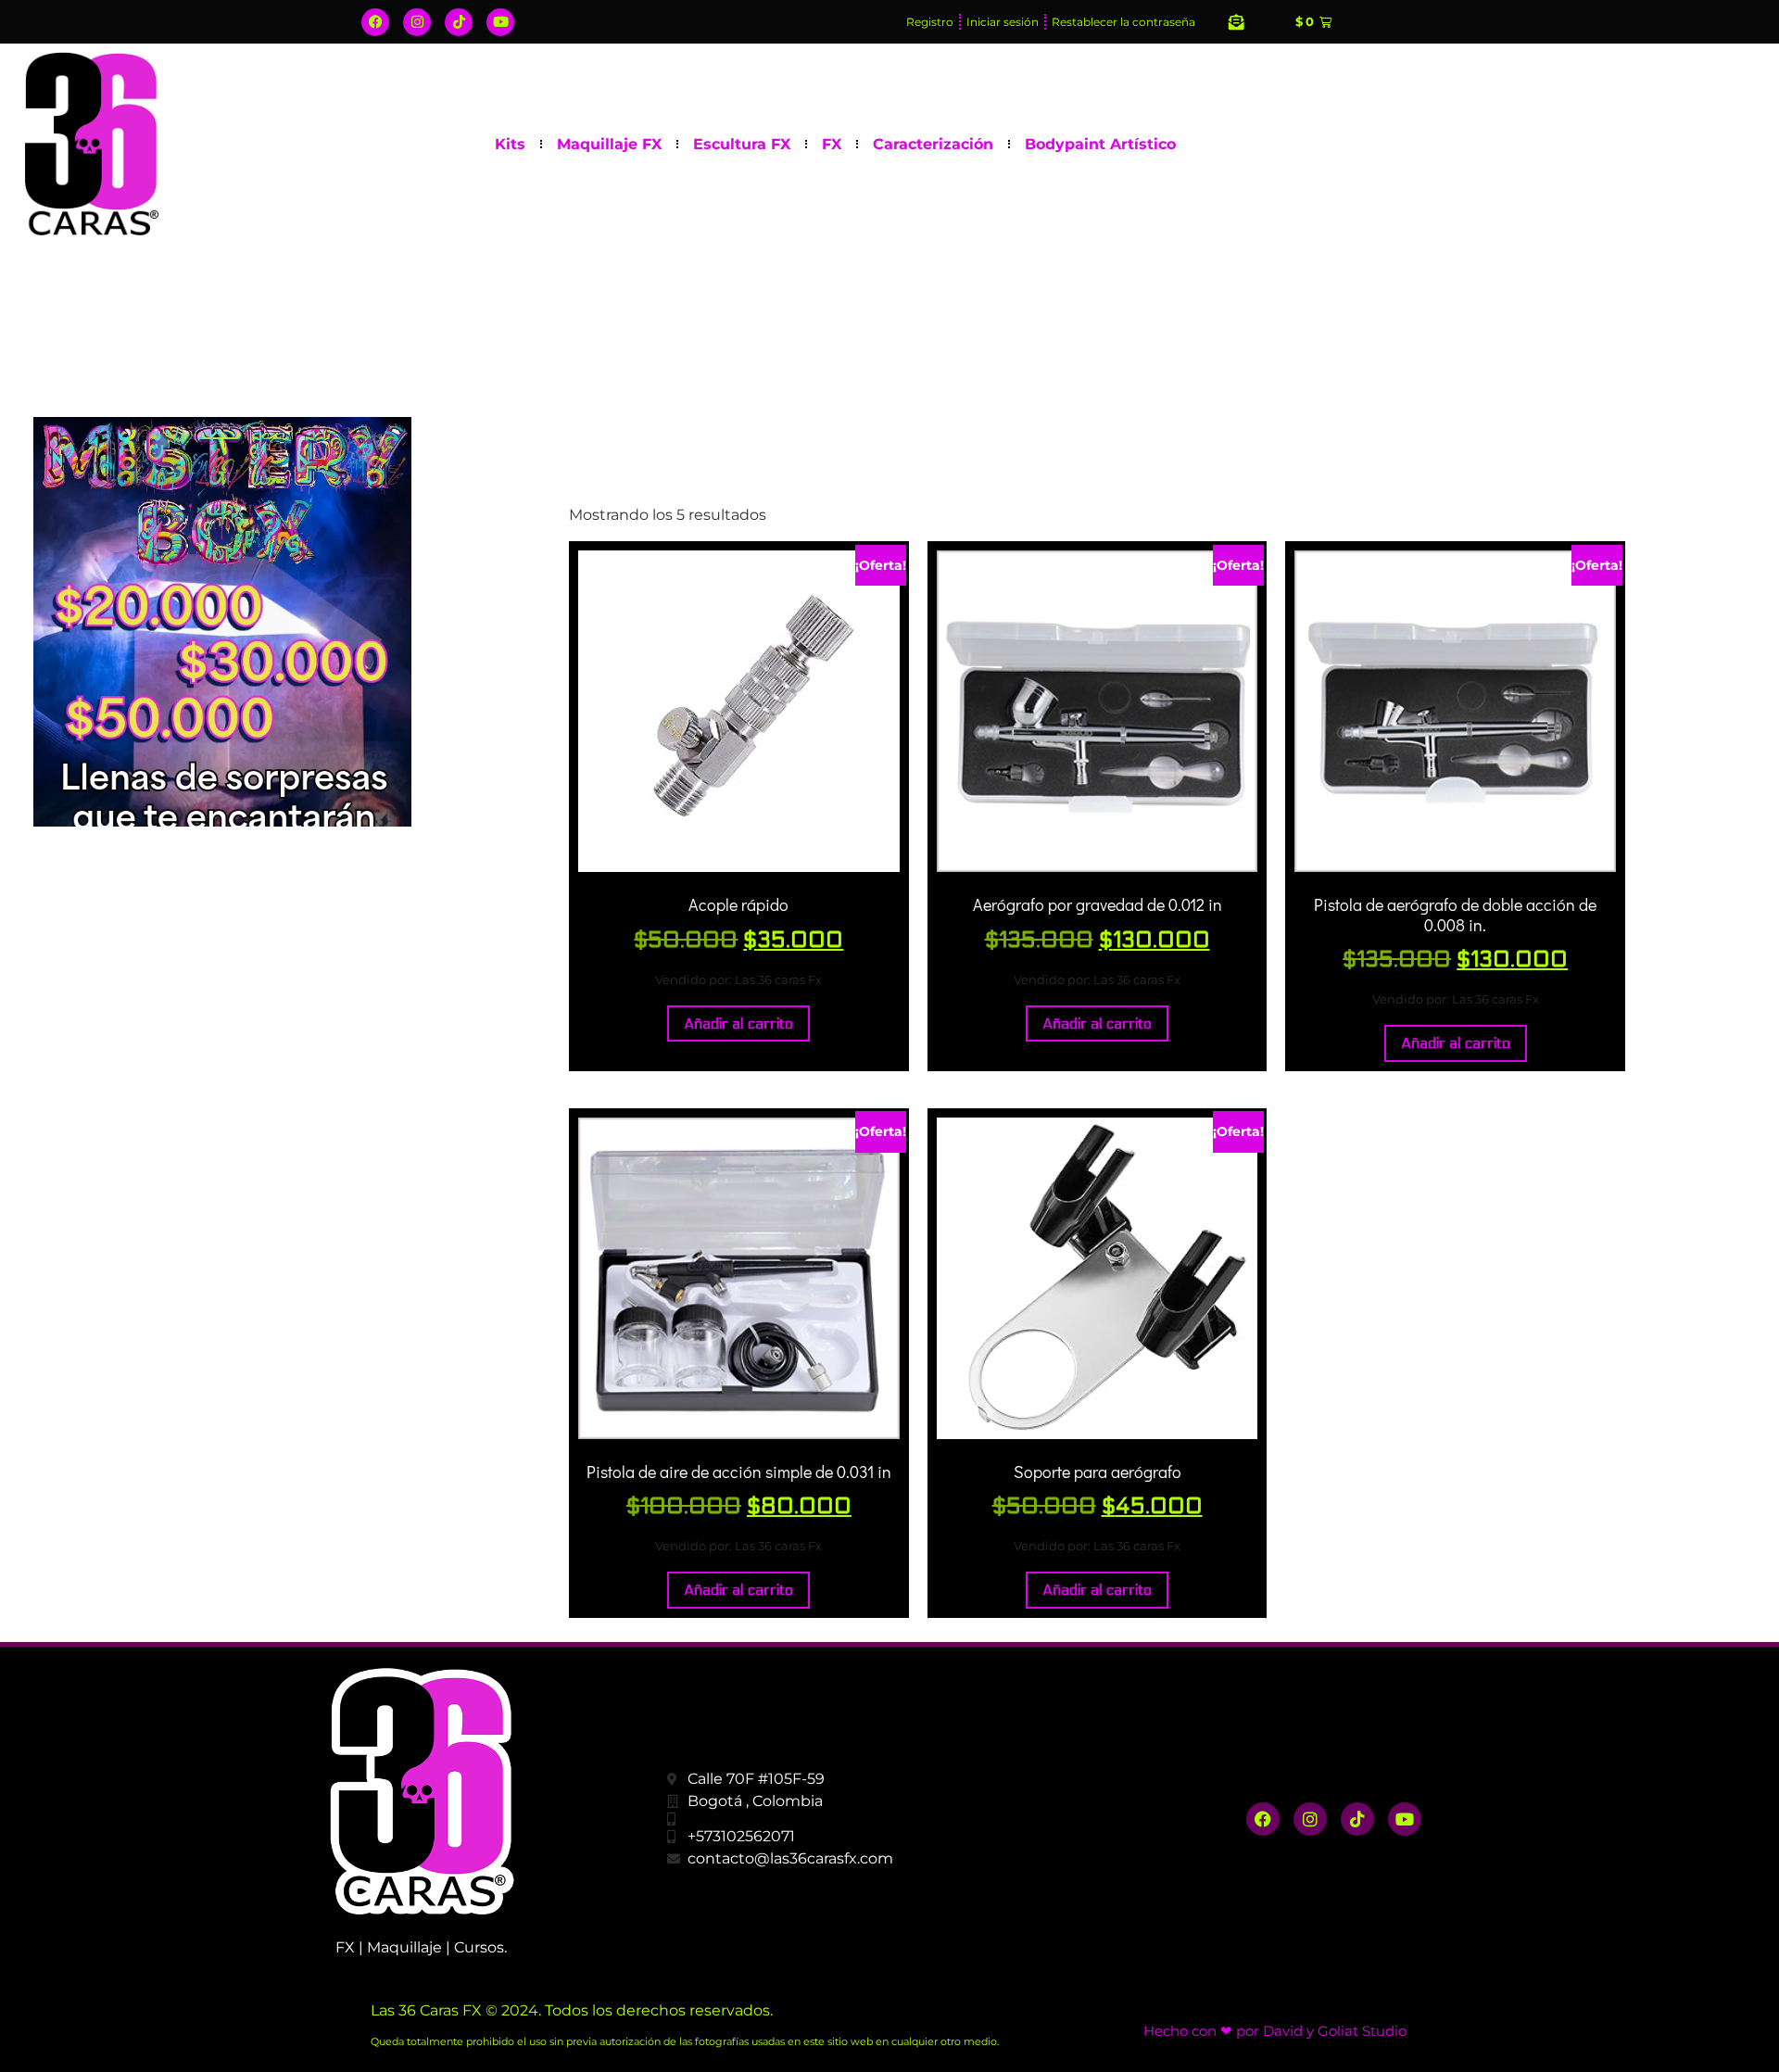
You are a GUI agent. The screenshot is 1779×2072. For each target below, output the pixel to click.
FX (832, 144)
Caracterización (933, 144)
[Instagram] (417, 22)
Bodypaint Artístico (1100, 144)
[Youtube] (500, 22)
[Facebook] (375, 22)
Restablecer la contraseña (1123, 22)
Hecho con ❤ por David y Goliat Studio (1275, 2031)
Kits (510, 144)
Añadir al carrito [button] (738, 1023)
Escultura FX (742, 144)
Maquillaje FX (609, 144)
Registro (930, 22)
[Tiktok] (459, 22)
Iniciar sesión (1003, 22)
